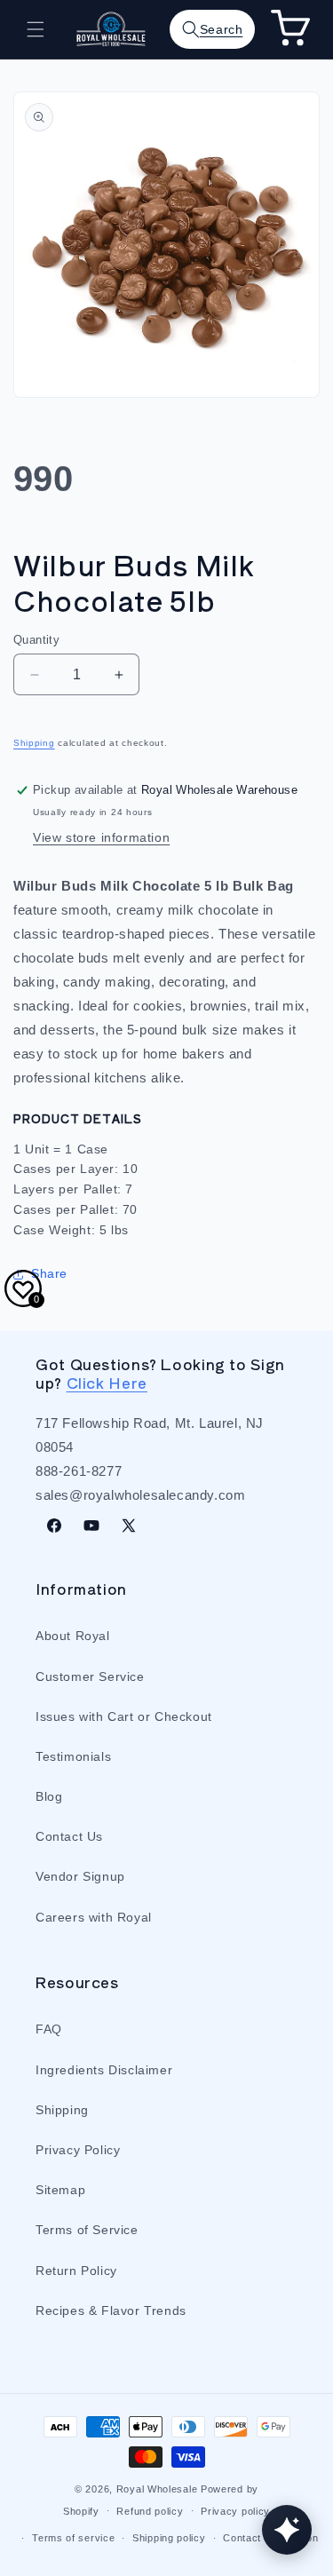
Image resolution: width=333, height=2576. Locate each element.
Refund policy (150, 2511)
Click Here (107, 1383)
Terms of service (73, 2538)
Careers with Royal (94, 1917)
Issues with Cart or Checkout (124, 1716)
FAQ (49, 2029)
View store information (101, 837)
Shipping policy (169, 2538)
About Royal (73, 1636)
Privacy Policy (78, 2150)
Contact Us (69, 1836)
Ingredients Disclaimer (104, 2070)
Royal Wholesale (157, 2489)
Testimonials (73, 1756)
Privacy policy (235, 2511)
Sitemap (60, 2190)
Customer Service (90, 1676)
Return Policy (76, 2271)
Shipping (34, 743)
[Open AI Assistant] (287, 2530)
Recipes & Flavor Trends (111, 2310)
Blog (49, 1796)
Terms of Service (87, 2230)
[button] (36, 29)
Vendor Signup (80, 1876)
